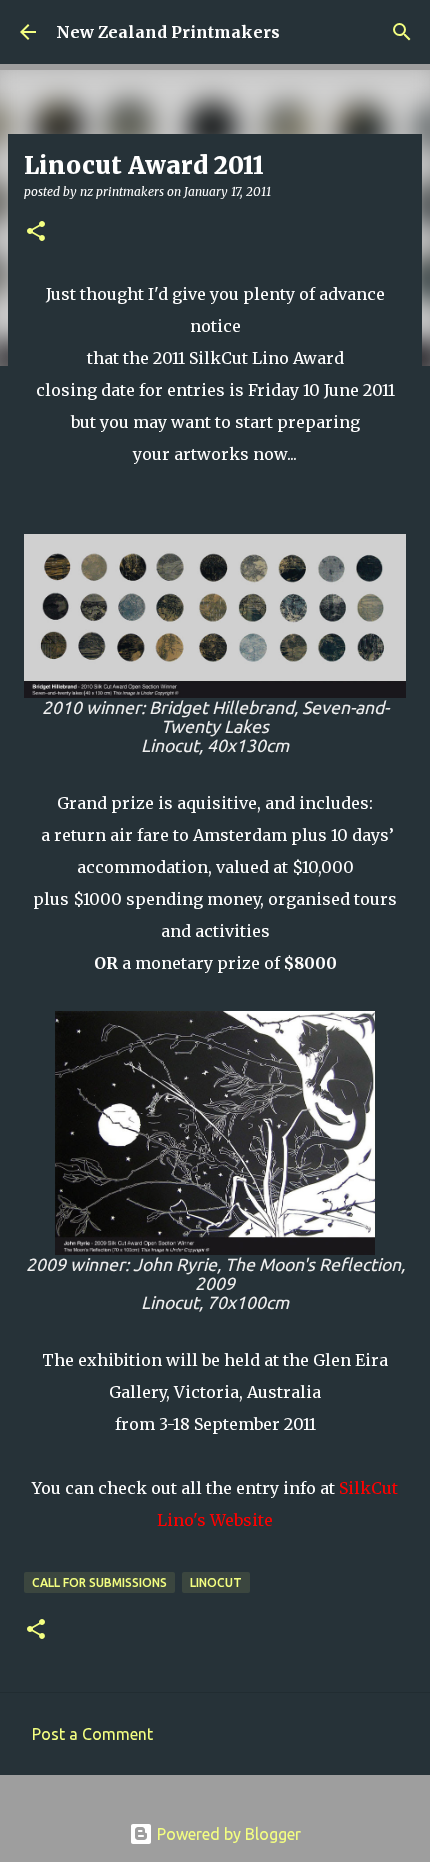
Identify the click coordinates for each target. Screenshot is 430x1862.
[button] (36, 232)
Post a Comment (92, 1734)
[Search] (402, 32)
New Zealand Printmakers (168, 32)
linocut (216, 1582)
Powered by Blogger (227, 1834)
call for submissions (99, 1582)
